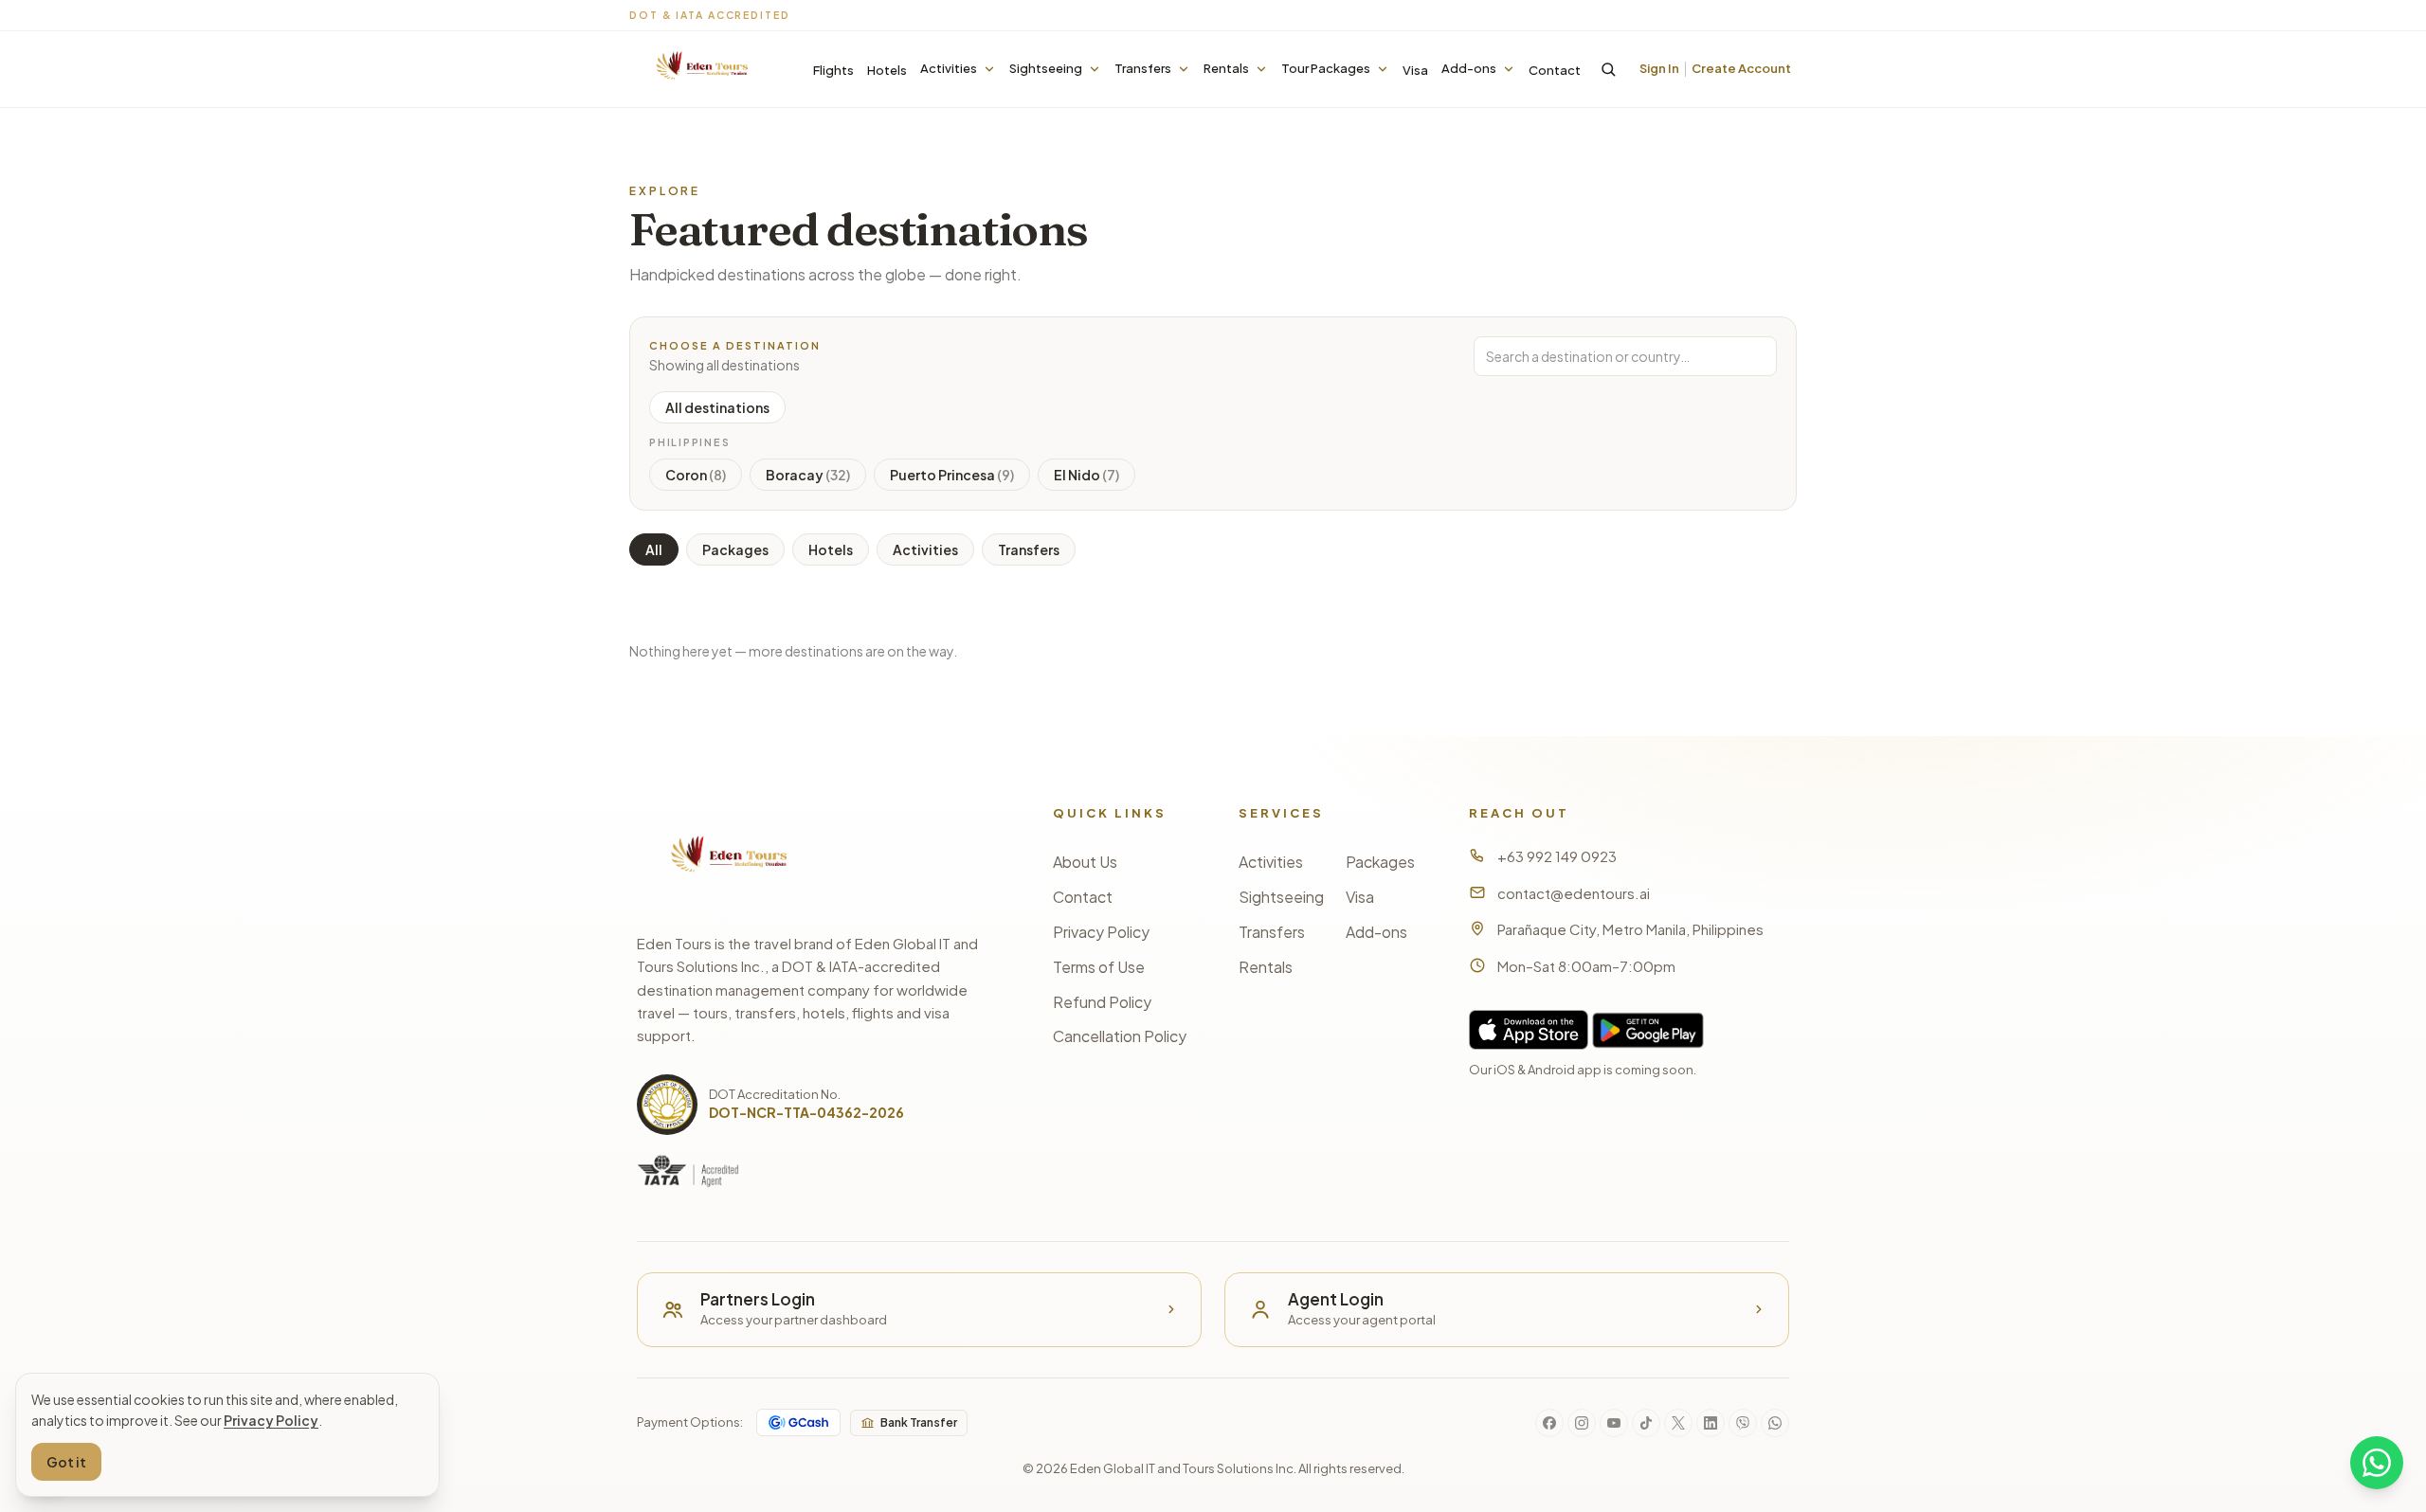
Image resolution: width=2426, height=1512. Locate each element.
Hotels (887, 70)
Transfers (1143, 68)
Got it (66, 1462)
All (654, 549)
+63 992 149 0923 (1557, 856)
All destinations (717, 407)
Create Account (1741, 68)
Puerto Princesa (952, 475)
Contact (1555, 70)
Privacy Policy (1101, 932)
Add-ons (1469, 68)
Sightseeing (1046, 68)
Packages (735, 549)
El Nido (1086, 475)
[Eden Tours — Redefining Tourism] (700, 70)
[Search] (1608, 69)
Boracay (808, 475)
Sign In (1659, 68)
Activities (949, 68)
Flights (833, 70)
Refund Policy (1102, 1002)
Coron (696, 475)
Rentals (1226, 68)
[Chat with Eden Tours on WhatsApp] (2377, 1463)
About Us (1085, 862)
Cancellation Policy (1120, 1036)
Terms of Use (1099, 967)
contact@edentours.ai (1574, 893)
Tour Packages (1326, 68)
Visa (1415, 70)
